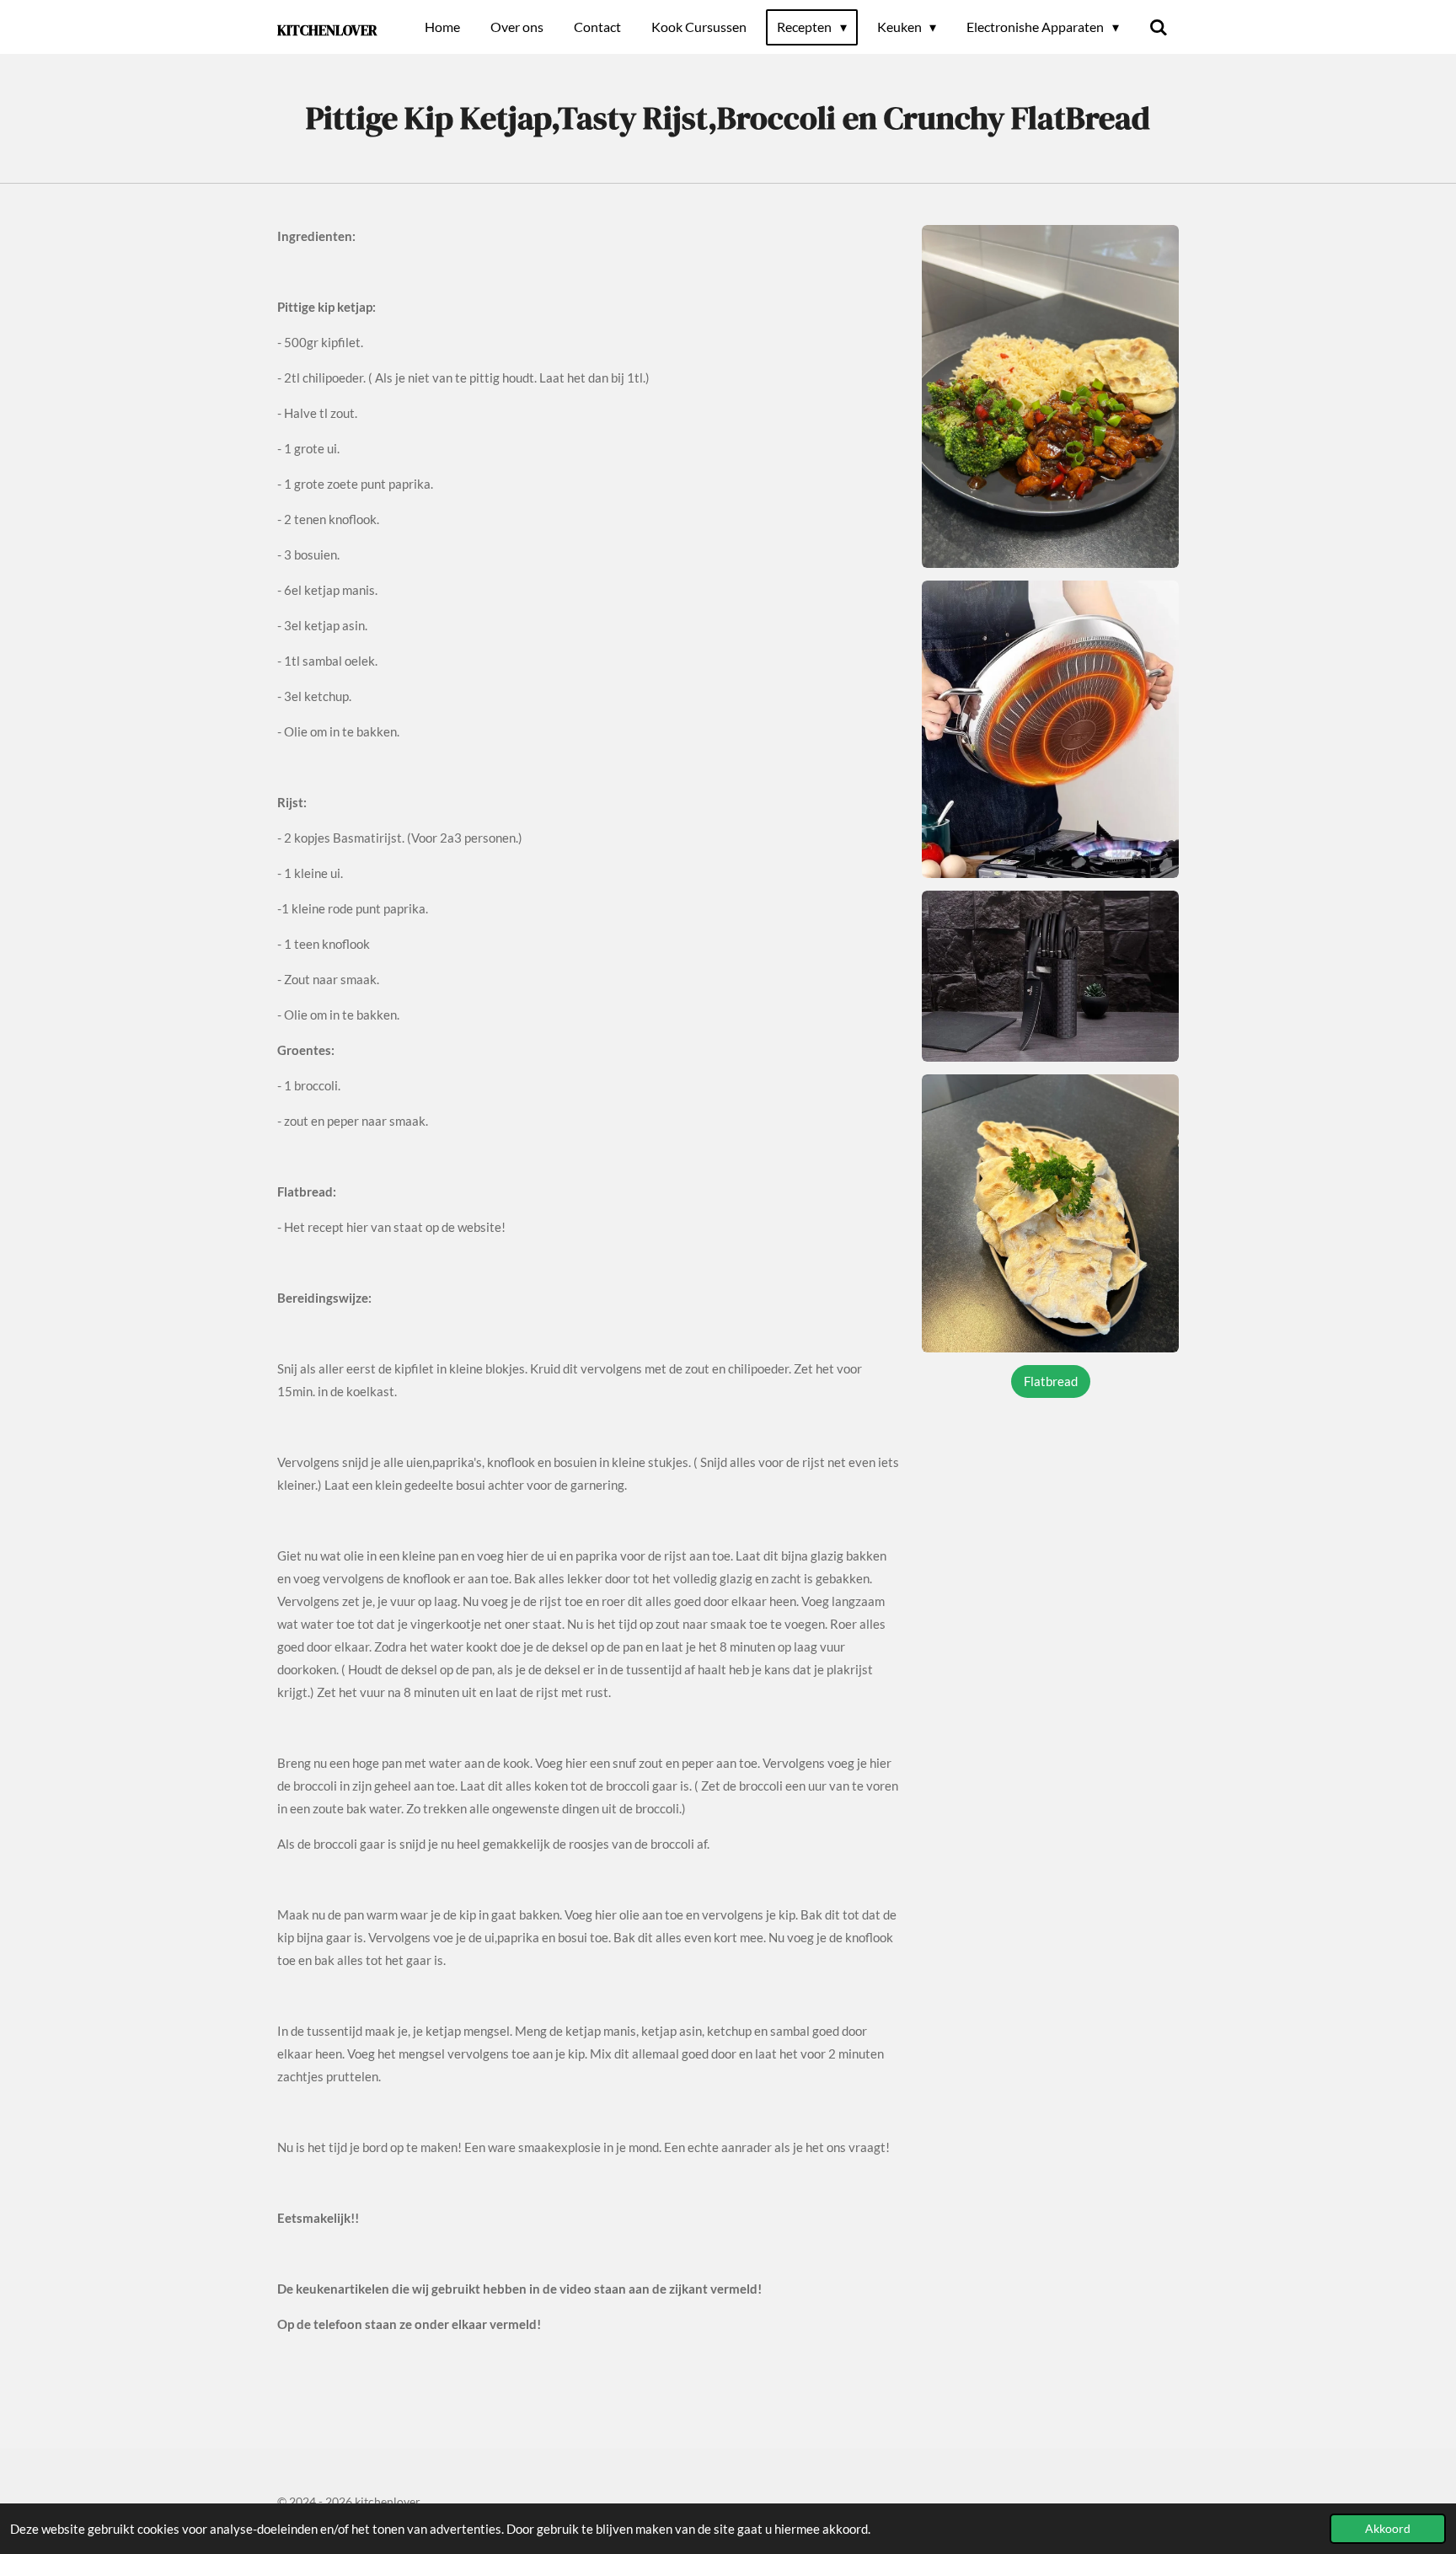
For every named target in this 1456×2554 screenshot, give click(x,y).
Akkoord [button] (1388, 2529)
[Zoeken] (1159, 27)
